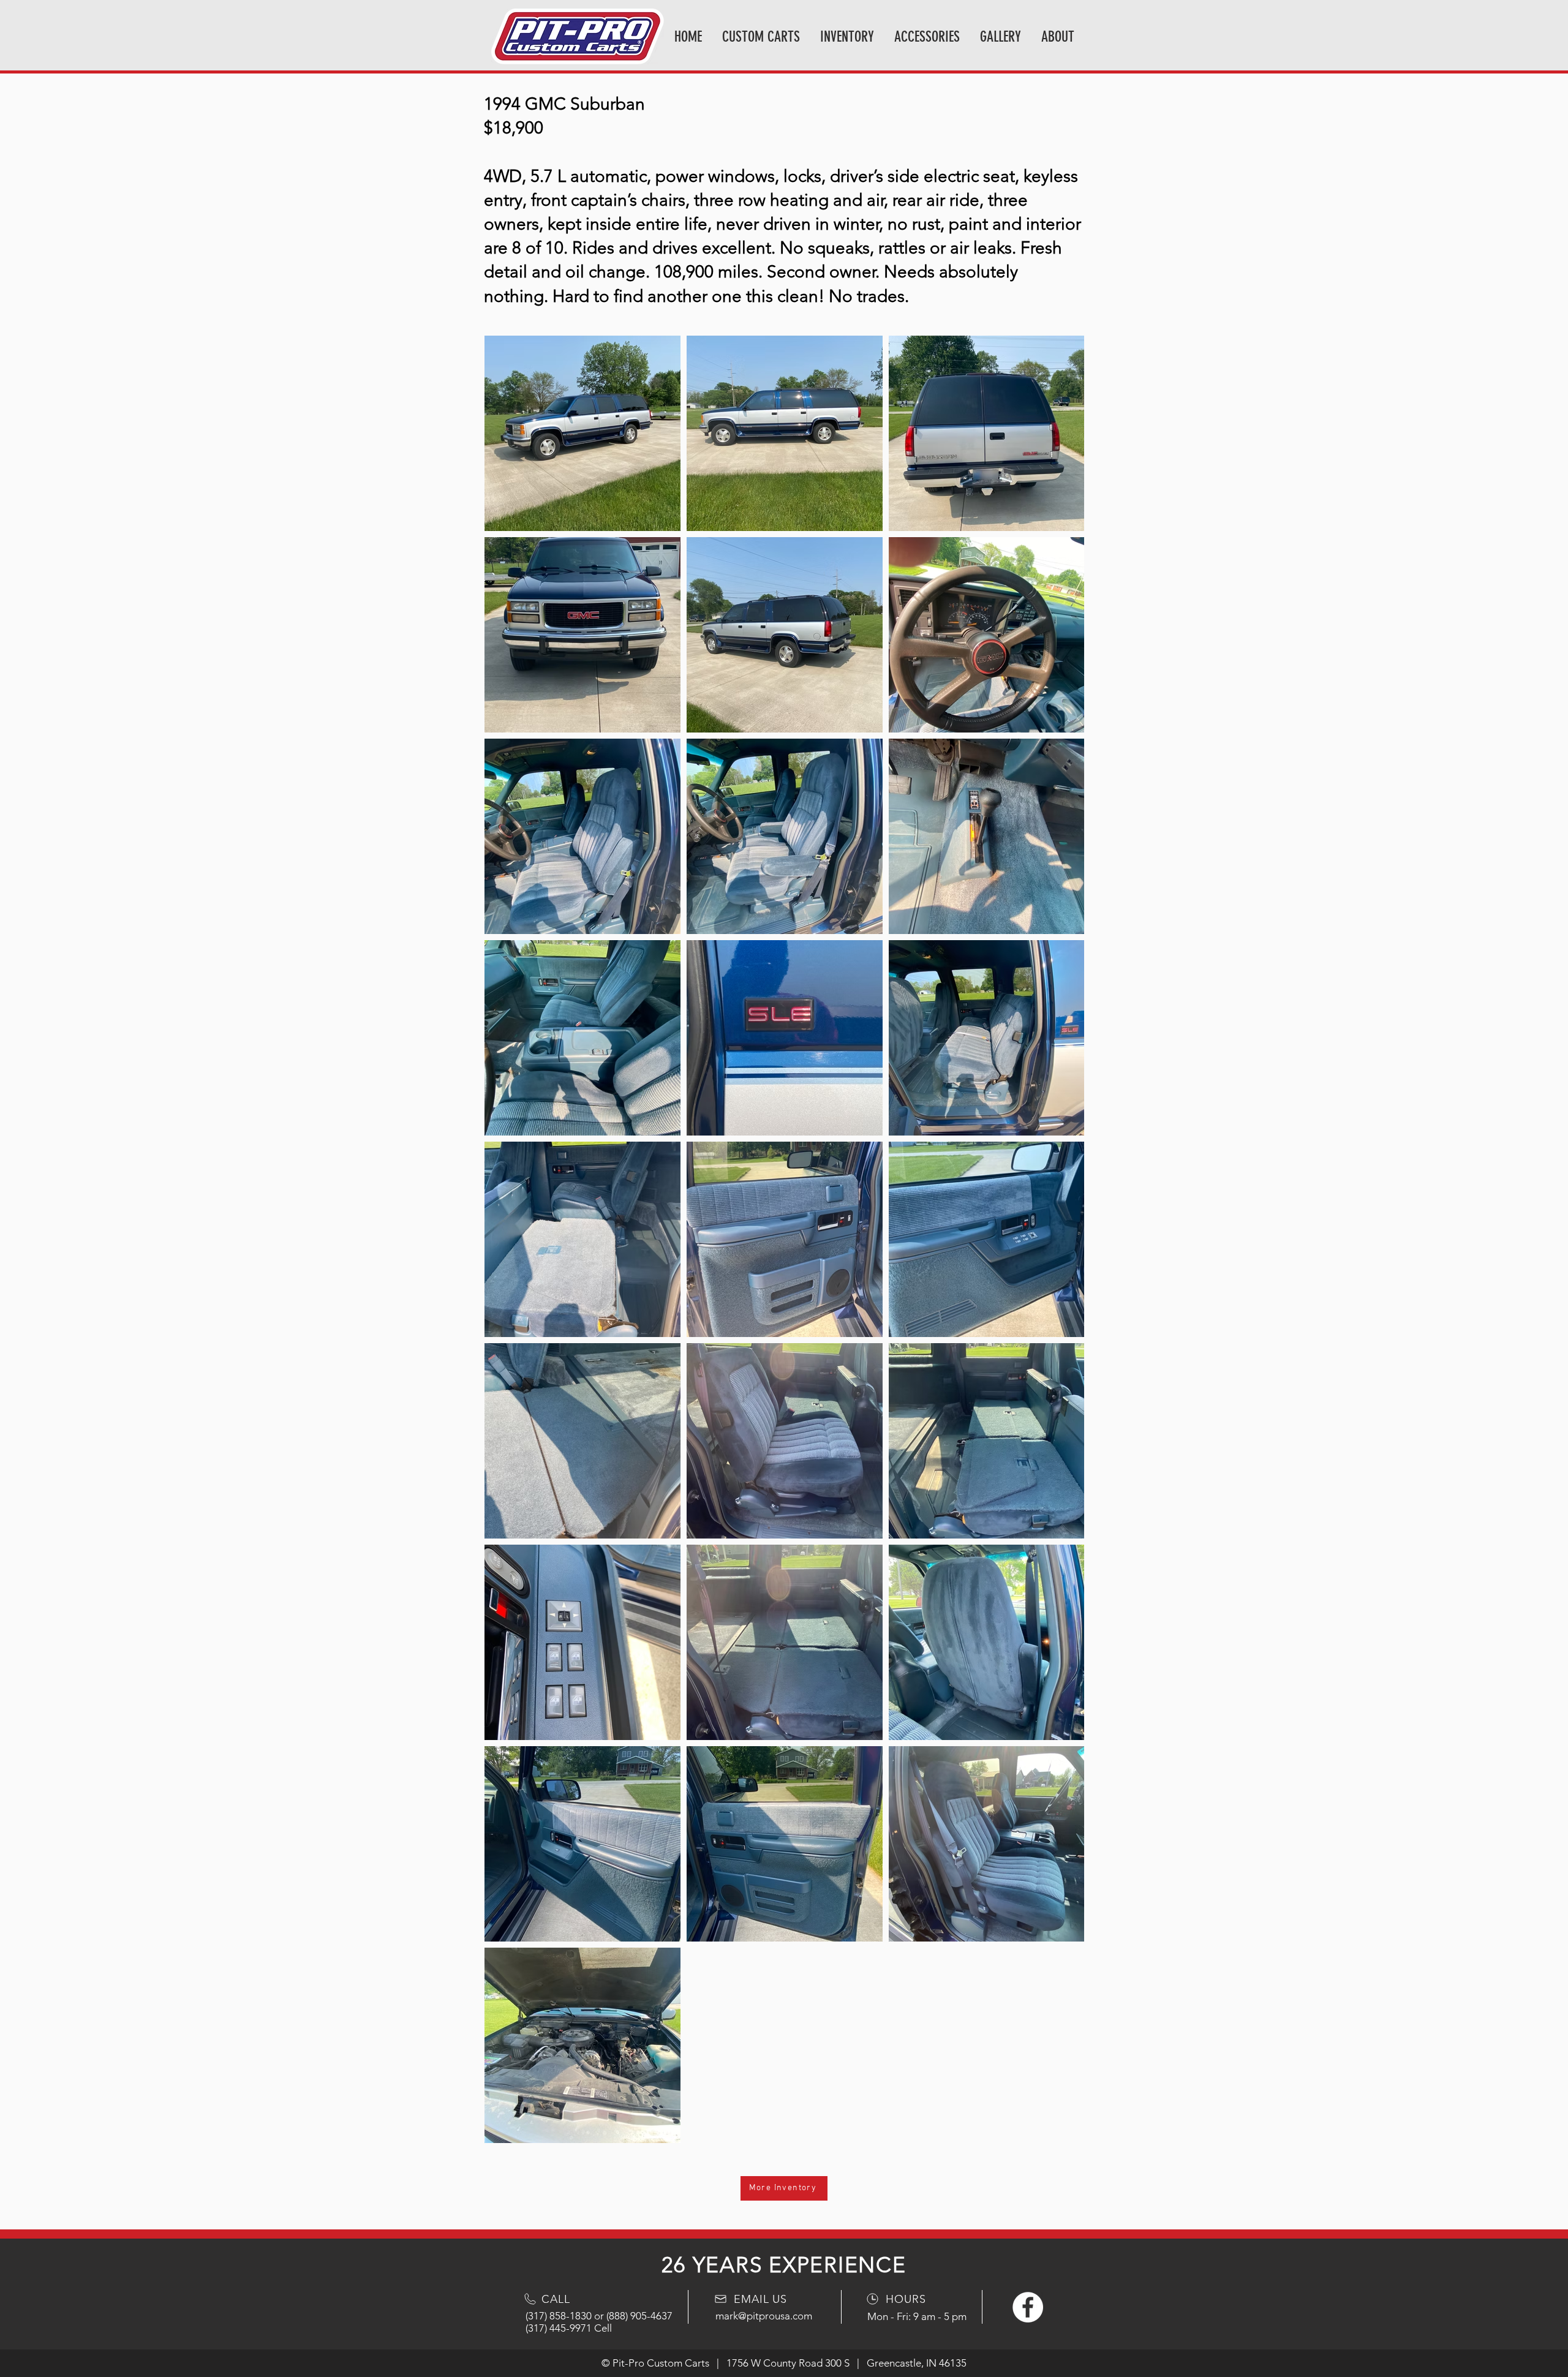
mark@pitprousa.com (764, 2316)
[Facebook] (1028, 2307)
